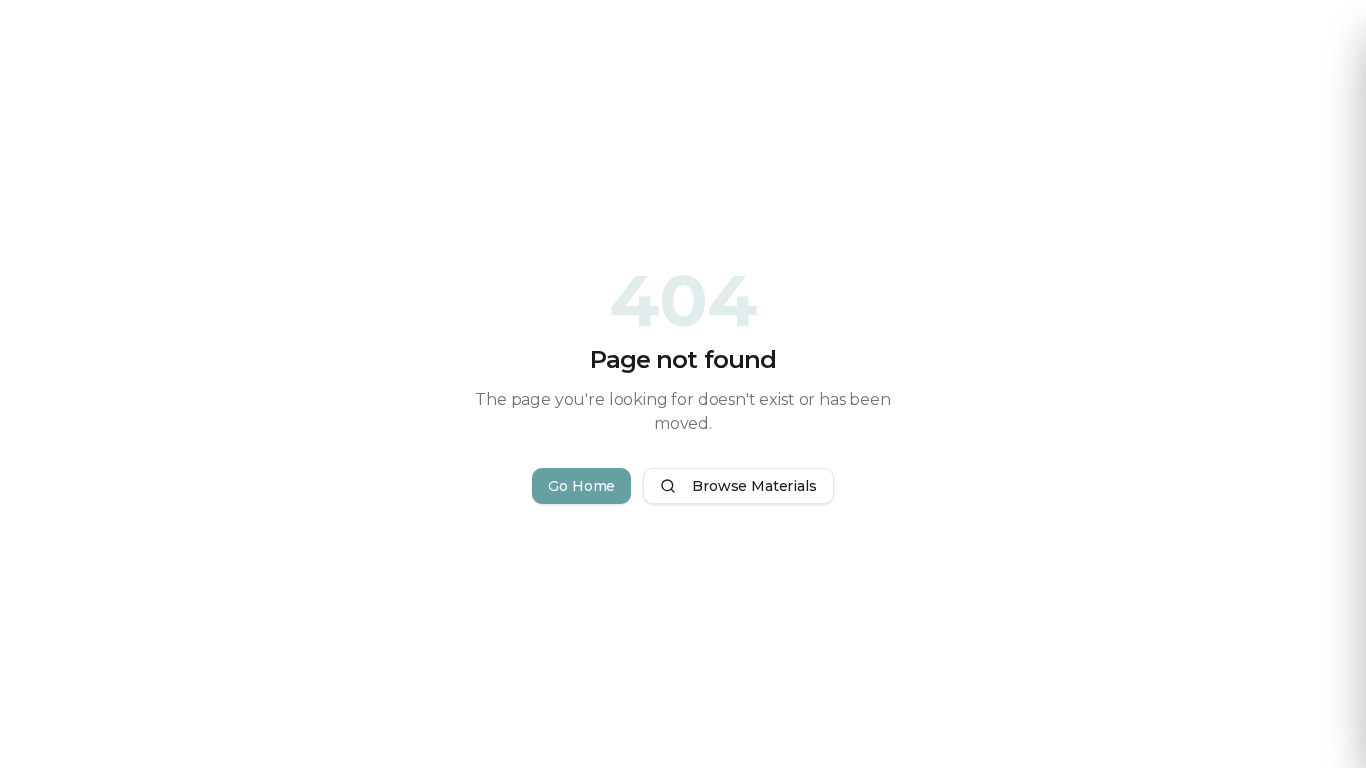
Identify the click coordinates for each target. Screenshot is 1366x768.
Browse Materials (754, 486)
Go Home (581, 486)
